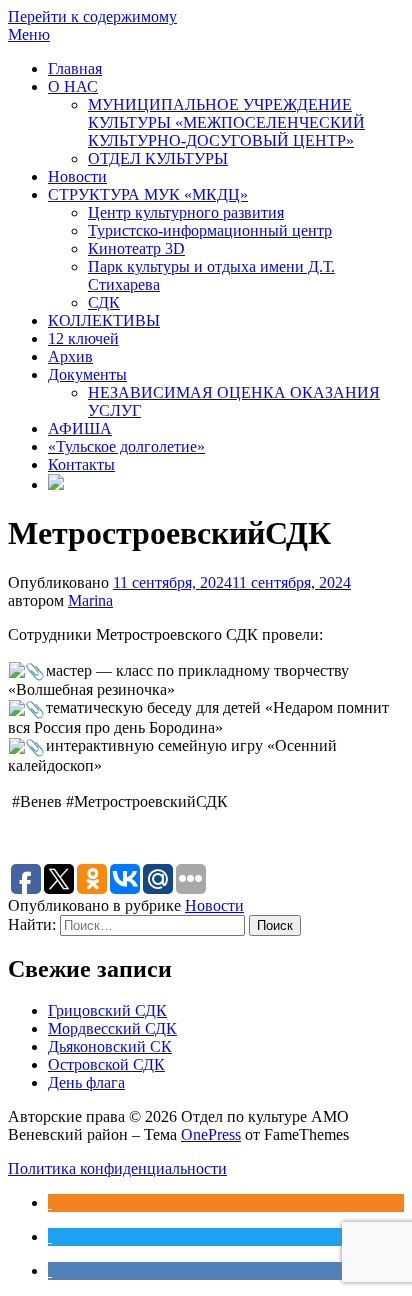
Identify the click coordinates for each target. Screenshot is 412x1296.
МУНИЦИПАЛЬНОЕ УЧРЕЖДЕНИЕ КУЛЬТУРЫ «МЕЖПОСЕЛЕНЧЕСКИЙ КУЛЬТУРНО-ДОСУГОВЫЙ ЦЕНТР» (226, 122)
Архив (70, 356)
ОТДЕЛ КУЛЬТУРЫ (158, 158)
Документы (87, 374)
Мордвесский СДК (112, 1028)
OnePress (211, 1134)
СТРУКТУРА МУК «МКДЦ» (148, 194)
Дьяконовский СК (110, 1046)
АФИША (80, 428)
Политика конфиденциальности (117, 1168)
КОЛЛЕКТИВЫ (104, 320)
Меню (29, 34)
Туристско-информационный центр (210, 230)
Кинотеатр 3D (136, 248)
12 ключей (83, 338)
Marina (90, 600)
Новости (77, 176)
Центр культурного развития (186, 212)
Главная (75, 68)
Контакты (81, 464)
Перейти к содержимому (92, 16)
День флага (86, 1082)
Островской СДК (106, 1064)
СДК (104, 302)
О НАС (73, 86)
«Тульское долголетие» (126, 446)
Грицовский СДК (107, 1010)
